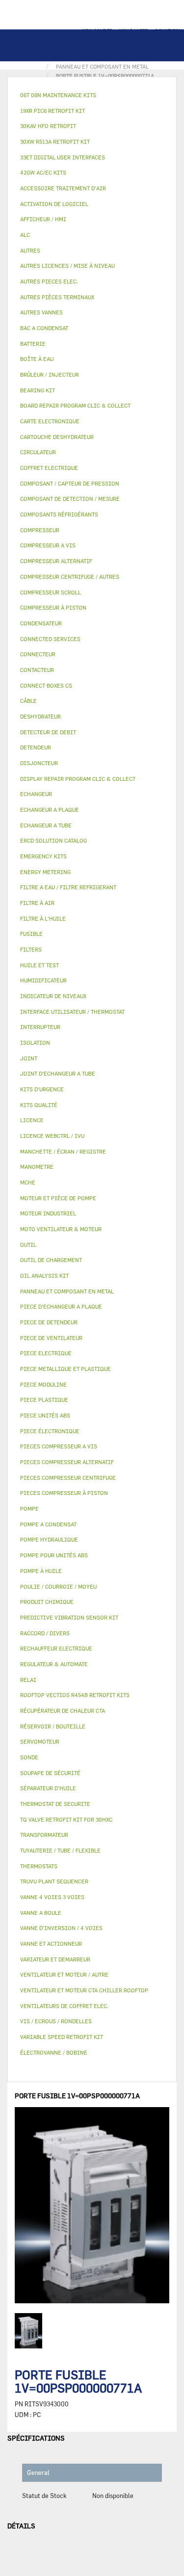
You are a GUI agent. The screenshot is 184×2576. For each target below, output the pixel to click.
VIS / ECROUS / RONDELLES (56, 2021)
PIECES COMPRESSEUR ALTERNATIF (67, 1462)
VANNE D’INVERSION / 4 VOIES (61, 1928)
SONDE (29, 1757)
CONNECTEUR (38, 654)
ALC (25, 235)
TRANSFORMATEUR (44, 1835)
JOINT (29, 1058)
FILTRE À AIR (37, 903)
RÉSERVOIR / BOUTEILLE (53, 1726)
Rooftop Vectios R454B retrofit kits (75, 1695)
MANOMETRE (37, 1167)
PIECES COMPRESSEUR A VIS (59, 1446)
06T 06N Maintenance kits (58, 95)
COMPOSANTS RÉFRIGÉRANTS (59, 514)
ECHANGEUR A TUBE (46, 825)
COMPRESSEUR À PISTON (53, 607)
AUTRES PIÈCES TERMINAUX (57, 297)
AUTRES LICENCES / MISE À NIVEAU (67, 266)
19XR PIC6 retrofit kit (53, 111)
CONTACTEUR (37, 670)
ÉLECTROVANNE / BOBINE (54, 2052)
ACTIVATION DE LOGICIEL (54, 204)
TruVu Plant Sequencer (54, 1881)
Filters (31, 949)
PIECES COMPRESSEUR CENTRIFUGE (68, 1478)
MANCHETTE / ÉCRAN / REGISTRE (63, 1151)
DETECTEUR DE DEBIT (48, 732)
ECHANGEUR (36, 794)
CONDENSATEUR (41, 623)
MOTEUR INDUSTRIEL (48, 1213)
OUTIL (28, 1245)
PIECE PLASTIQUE (44, 1400)
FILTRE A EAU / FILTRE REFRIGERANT (68, 887)
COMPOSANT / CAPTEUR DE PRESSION (70, 483)
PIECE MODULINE (43, 1384)
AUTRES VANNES (41, 312)
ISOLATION (35, 1043)
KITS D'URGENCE (42, 1089)
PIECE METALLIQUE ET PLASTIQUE (66, 1369)
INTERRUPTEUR (40, 1027)
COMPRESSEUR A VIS (48, 545)
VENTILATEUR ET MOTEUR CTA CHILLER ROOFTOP (84, 1990)
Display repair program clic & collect (78, 779)
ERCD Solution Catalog (53, 840)
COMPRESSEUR (40, 530)
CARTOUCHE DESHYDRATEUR (57, 437)
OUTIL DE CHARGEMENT (51, 1260)
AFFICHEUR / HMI (43, 219)
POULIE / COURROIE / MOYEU (58, 1586)
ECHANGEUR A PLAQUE (50, 810)
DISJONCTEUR (39, 763)
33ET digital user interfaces (63, 157)
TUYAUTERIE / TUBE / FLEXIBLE (60, 1850)
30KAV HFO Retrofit (48, 126)
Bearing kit (38, 390)
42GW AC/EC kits (43, 172)
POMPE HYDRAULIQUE (49, 1539)
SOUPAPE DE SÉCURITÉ (50, 1773)
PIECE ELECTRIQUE (46, 1353)
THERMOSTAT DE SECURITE (55, 1804)
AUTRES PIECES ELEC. (49, 281)
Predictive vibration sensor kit (69, 1617)
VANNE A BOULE (41, 1913)
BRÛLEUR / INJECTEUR (50, 374)
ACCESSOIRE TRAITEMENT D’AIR (63, 188)
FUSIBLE (31, 934)
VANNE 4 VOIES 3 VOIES (52, 1897)
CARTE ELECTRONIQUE (50, 421)
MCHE (28, 1182)
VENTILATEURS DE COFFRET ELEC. (64, 2006)
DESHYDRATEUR (40, 716)
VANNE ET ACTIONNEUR (51, 1944)
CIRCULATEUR (38, 452)
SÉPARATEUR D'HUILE (48, 1788)
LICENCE (32, 1120)
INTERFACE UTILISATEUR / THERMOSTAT (72, 1012)
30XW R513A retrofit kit (55, 142)
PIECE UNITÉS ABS (45, 1415)
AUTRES (30, 250)
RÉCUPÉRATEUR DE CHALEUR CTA (63, 1711)
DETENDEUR (36, 747)
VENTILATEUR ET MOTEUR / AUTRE (64, 1974)
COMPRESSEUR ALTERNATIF (56, 561)
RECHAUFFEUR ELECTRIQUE (56, 1648)
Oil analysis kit (44, 1275)
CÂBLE (28, 701)
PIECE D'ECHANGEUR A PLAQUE (61, 1306)
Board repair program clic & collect (75, 405)
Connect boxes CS (46, 685)
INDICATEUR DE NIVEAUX (53, 996)
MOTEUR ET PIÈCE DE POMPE (58, 1198)
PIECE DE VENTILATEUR (51, 1338)
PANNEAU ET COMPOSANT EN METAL (67, 1291)
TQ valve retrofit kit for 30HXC (66, 1819)
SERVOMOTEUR (40, 1741)
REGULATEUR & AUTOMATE (54, 1664)
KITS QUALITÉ (39, 1105)
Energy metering (45, 872)
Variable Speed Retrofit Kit (62, 2037)
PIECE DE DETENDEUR (49, 1322)
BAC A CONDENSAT (44, 328)
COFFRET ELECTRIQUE (49, 468)
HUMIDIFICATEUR (43, 980)
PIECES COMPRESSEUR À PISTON (64, 1493)
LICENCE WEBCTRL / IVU (52, 1136)
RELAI (28, 1680)
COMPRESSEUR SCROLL (51, 592)
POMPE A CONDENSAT (48, 1524)
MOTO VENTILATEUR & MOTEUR (61, 1229)
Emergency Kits (43, 856)
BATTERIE (33, 344)
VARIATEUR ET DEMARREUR (55, 1959)
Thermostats (39, 1866)
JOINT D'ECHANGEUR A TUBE (58, 1073)
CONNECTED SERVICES (50, 639)
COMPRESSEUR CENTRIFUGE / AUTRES (70, 577)
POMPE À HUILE (41, 1571)
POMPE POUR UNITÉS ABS (54, 1555)
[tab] (92, 95)
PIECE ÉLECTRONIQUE (50, 1431)
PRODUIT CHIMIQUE (47, 1602)
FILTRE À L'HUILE (43, 918)
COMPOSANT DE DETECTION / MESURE (70, 499)
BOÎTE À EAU (37, 359)
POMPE (29, 1508)
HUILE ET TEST (39, 965)
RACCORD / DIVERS (45, 1633)
